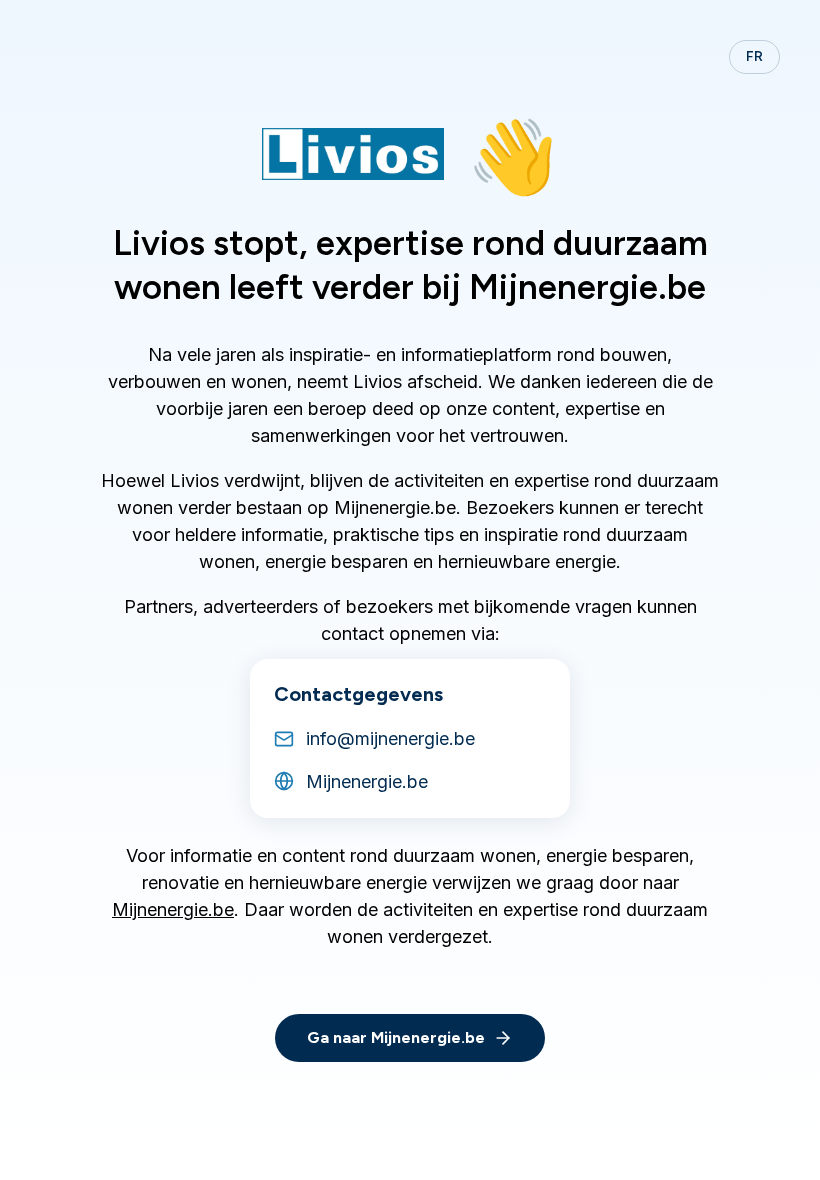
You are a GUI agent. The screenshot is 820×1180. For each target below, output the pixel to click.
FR (754, 56)
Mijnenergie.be (173, 909)
